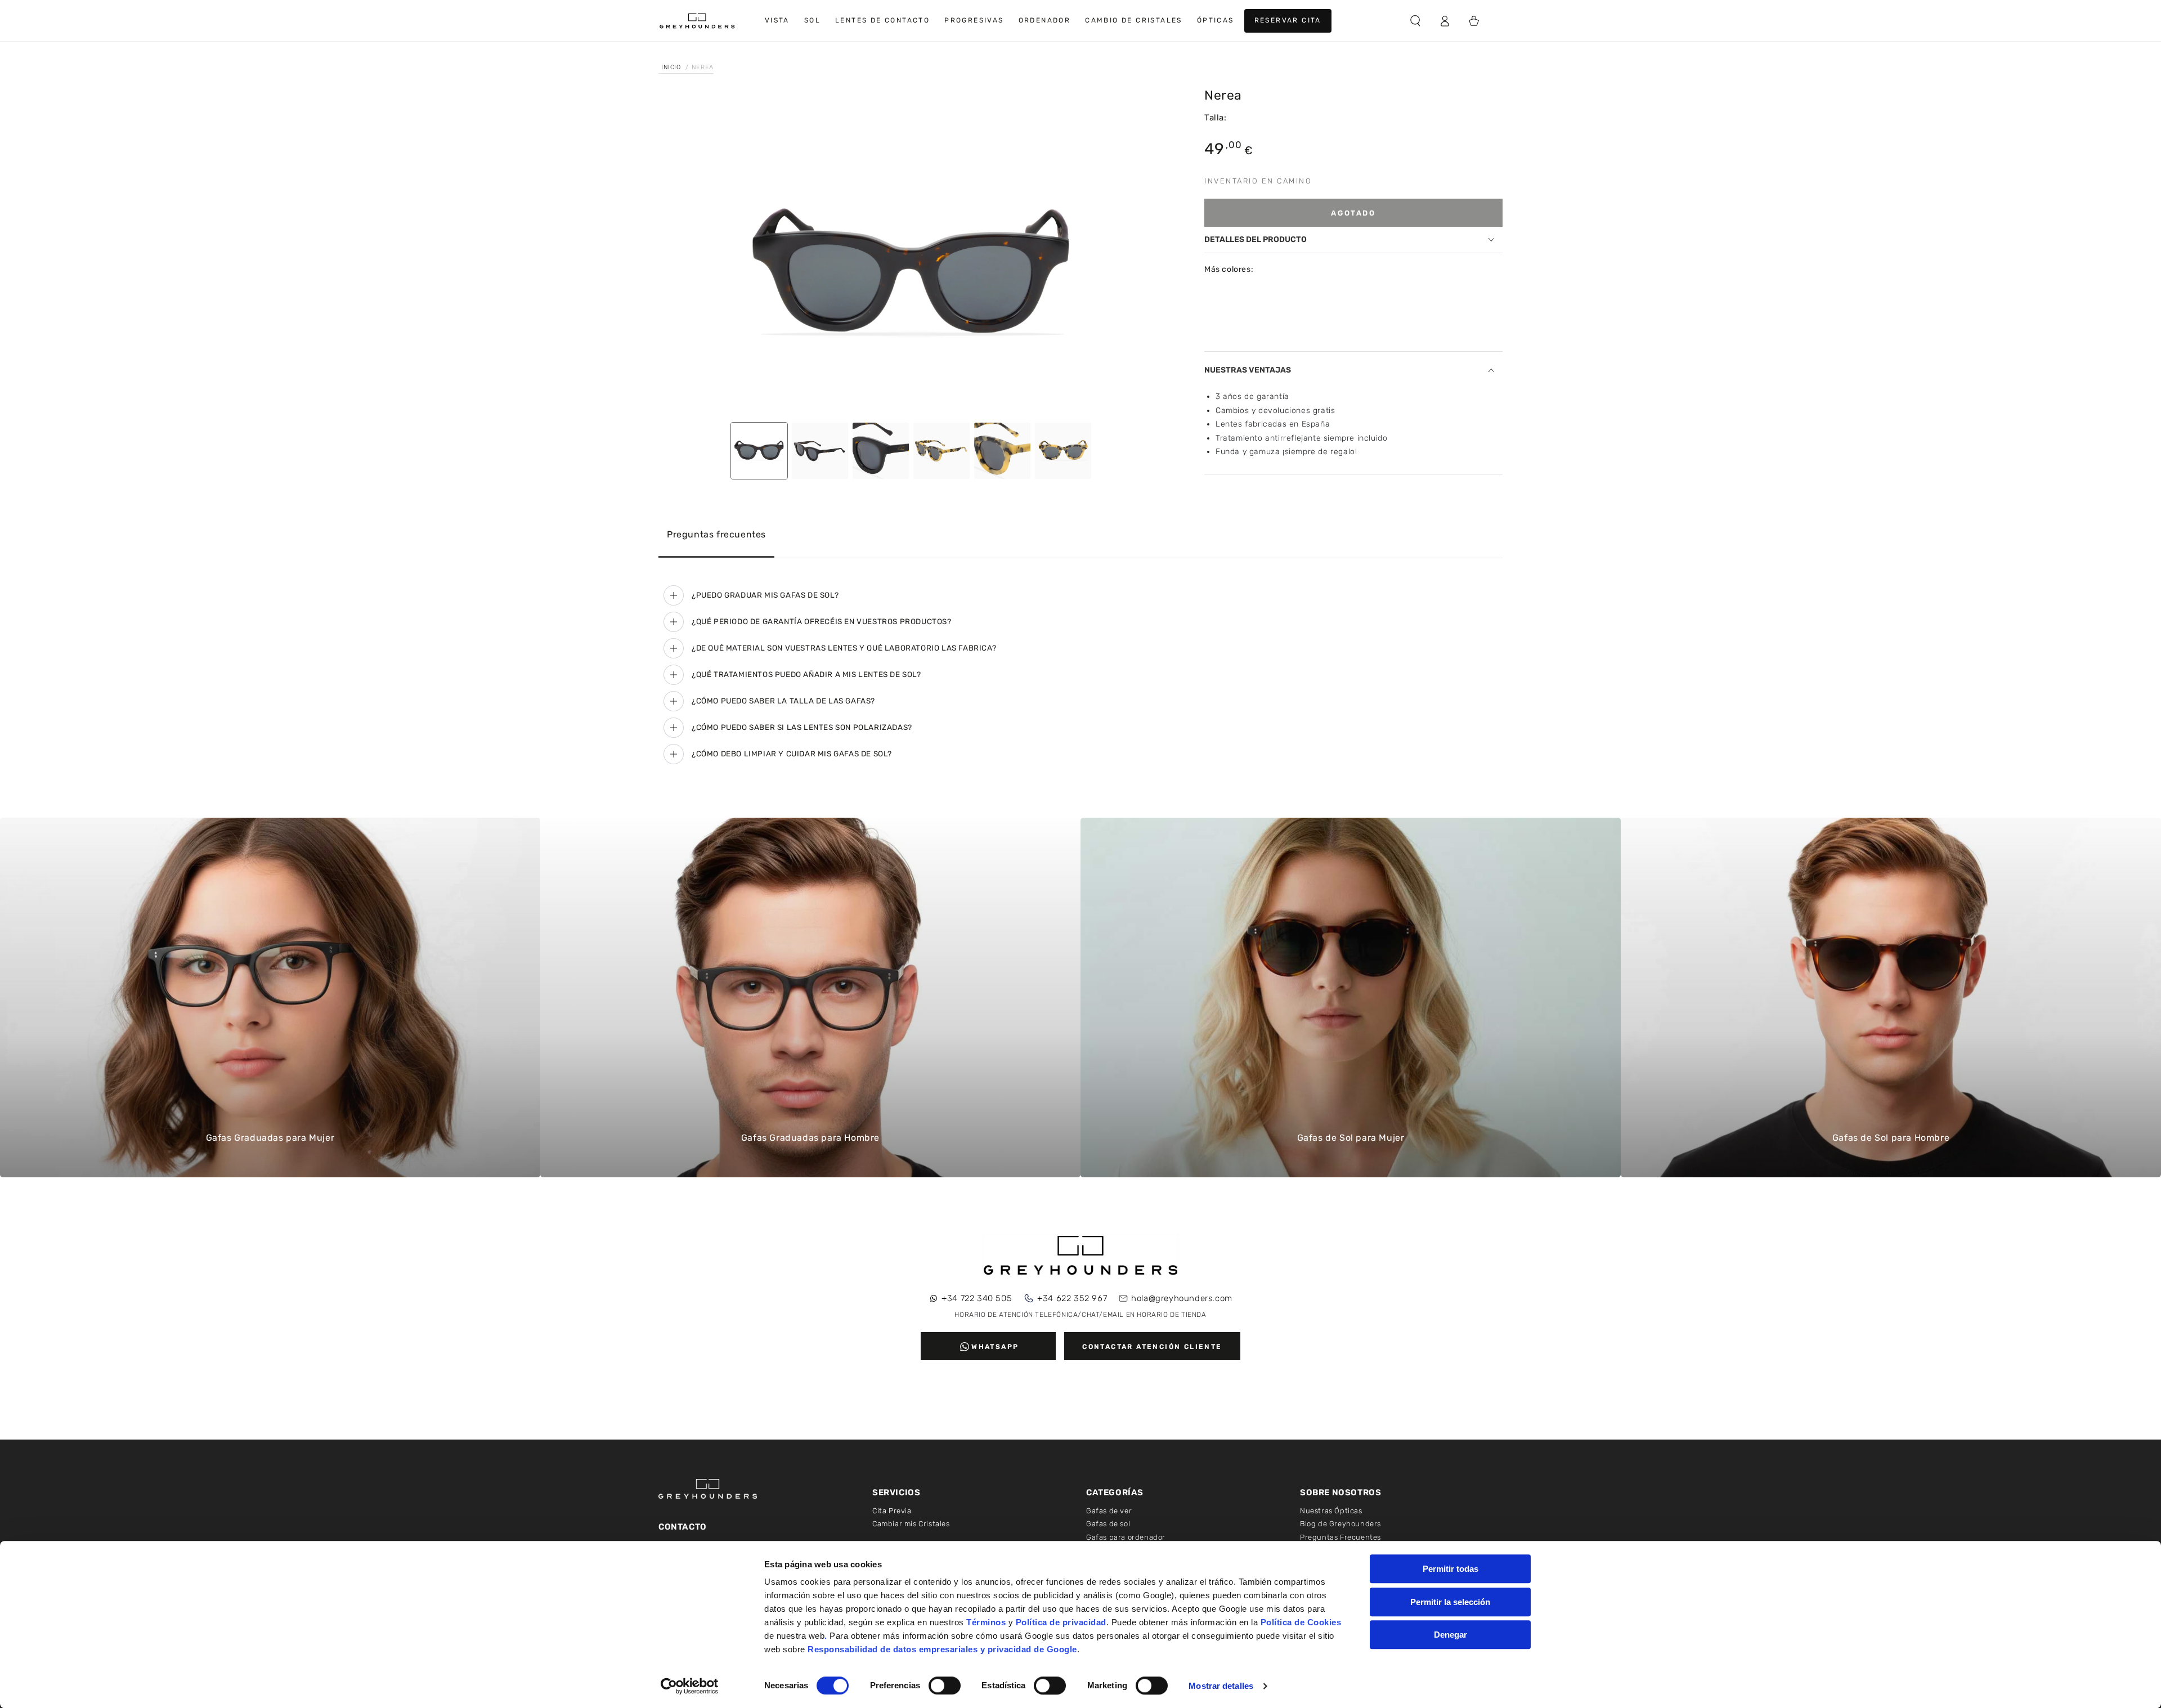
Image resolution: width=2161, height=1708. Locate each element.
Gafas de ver (1109, 1511)
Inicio (672, 67)
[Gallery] (912, 289)
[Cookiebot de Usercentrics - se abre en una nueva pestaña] (690, 1686)
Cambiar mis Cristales (911, 1524)
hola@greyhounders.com (1182, 1298)
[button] (1415, 21)
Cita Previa (892, 1511)
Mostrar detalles (1221, 1686)
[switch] (945, 1685)
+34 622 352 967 (1072, 1298)
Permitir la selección (1450, 1602)
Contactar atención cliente (1152, 1347)
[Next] (1149, 255)
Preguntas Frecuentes (1340, 1537)
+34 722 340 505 (977, 1298)
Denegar (1451, 1635)
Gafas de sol (1108, 1524)
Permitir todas (1451, 1569)
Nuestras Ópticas (1331, 1511)
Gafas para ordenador (1126, 1537)
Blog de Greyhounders (1340, 1524)
